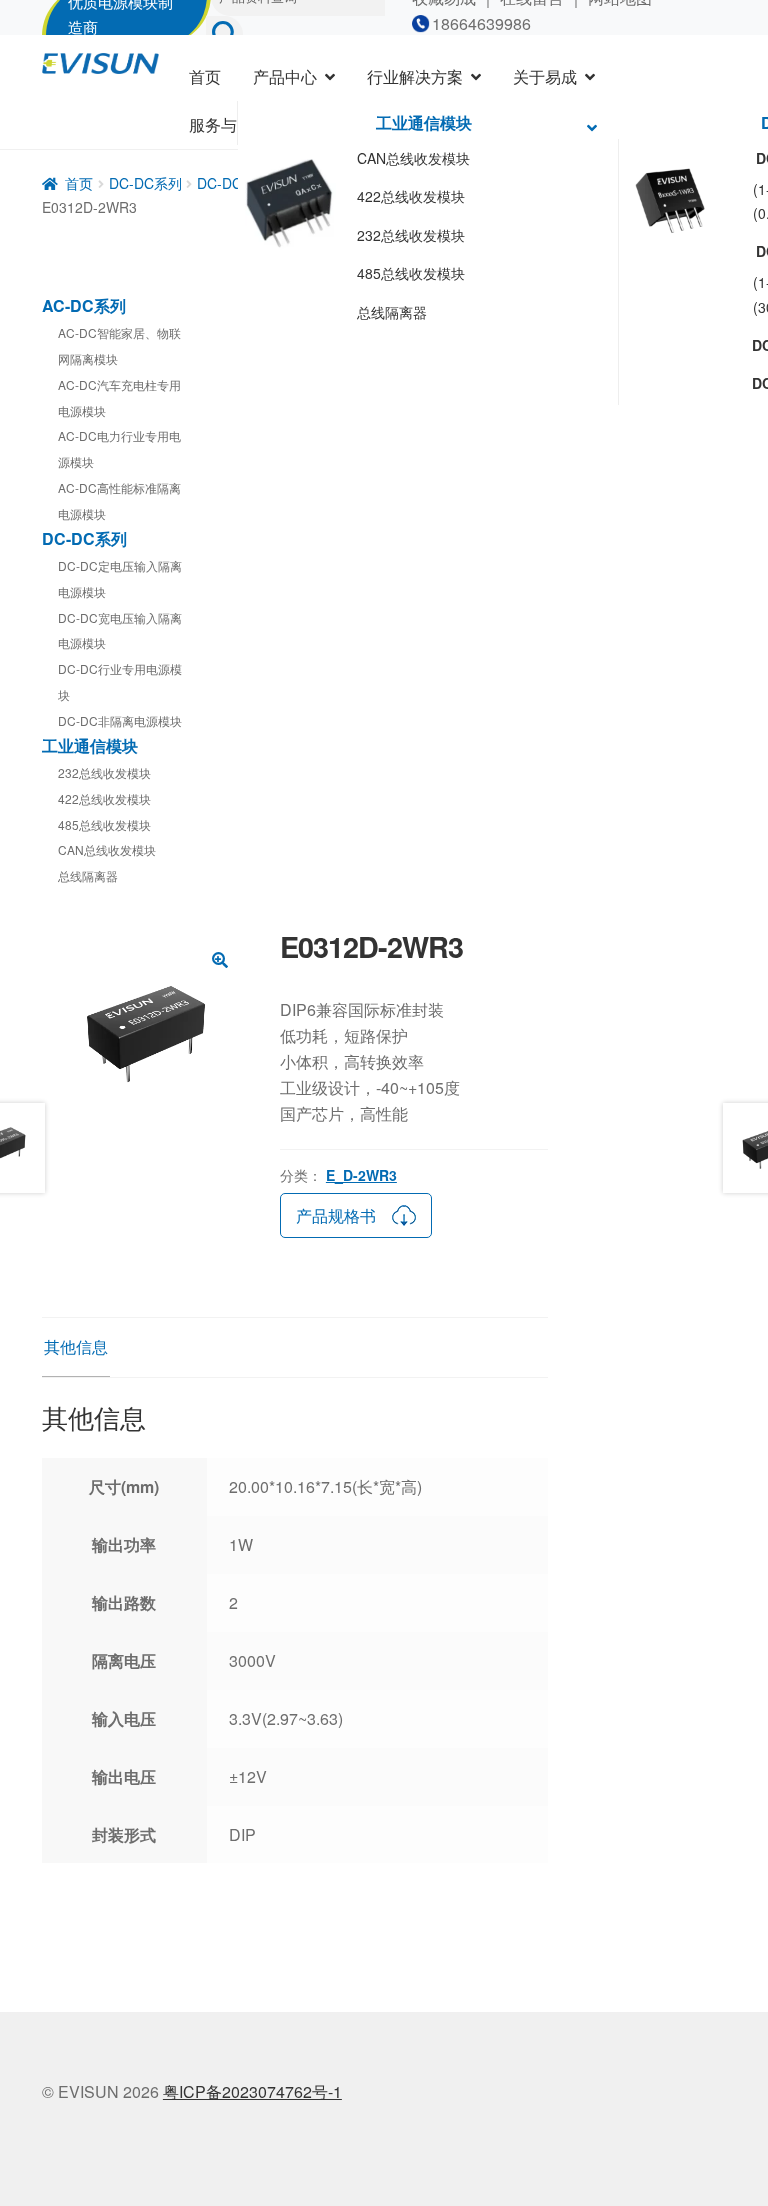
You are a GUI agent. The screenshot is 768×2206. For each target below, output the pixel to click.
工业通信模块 (424, 122)
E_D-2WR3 (361, 1175)
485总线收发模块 (411, 273)
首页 (205, 76)
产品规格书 (336, 1215)
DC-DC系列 (145, 183)
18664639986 (481, 23)
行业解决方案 (415, 76)
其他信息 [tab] (76, 1346)
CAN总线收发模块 (413, 158)
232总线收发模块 (411, 235)
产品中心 (285, 76)
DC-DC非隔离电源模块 (120, 720)
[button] (220, 960)
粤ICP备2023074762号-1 (252, 2091)
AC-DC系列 (84, 305)
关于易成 (545, 76)
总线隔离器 (392, 312)
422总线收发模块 (411, 196)
